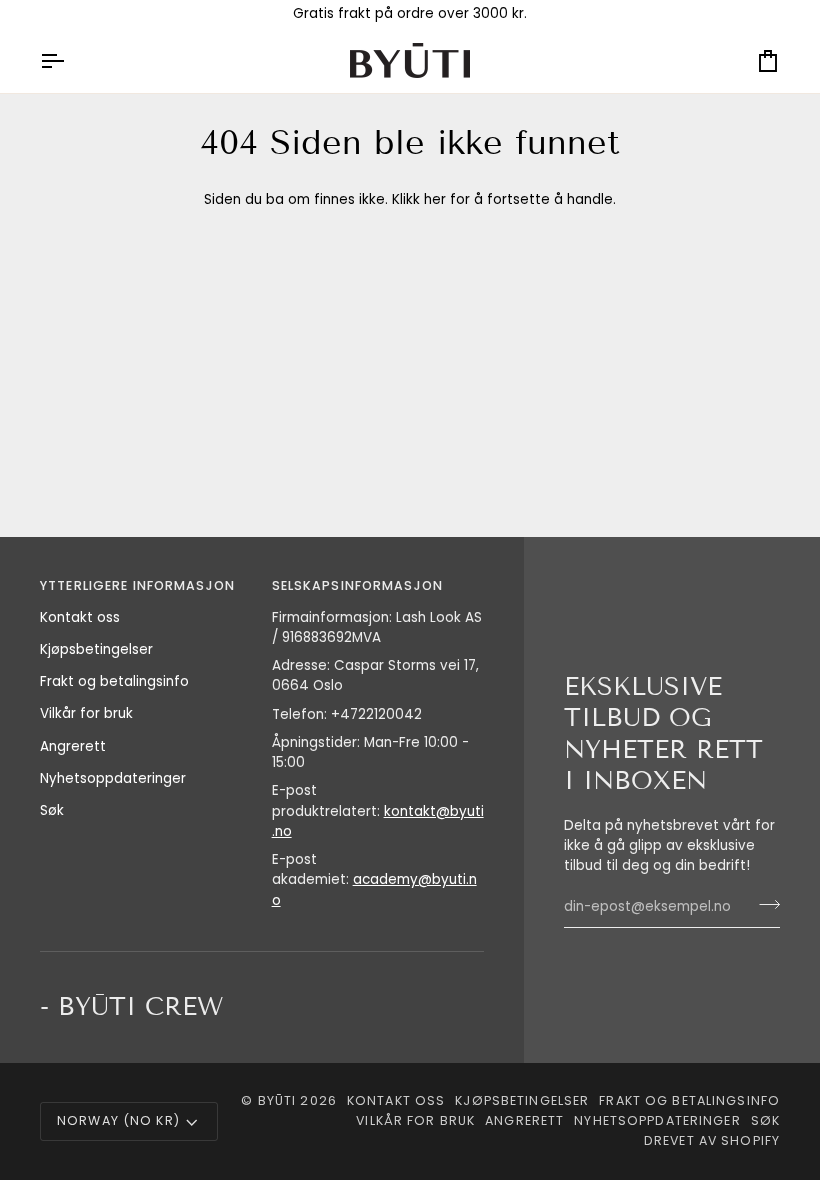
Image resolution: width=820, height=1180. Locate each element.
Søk (52, 810)
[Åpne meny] (70, 60)
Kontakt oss (80, 617)
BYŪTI (277, 1100)
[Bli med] (763, 905)
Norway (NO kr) (118, 1120)
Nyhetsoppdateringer (113, 778)
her (435, 199)
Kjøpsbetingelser (96, 649)
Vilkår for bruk (86, 713)
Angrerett (73, 746)
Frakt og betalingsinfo (114, 681)
